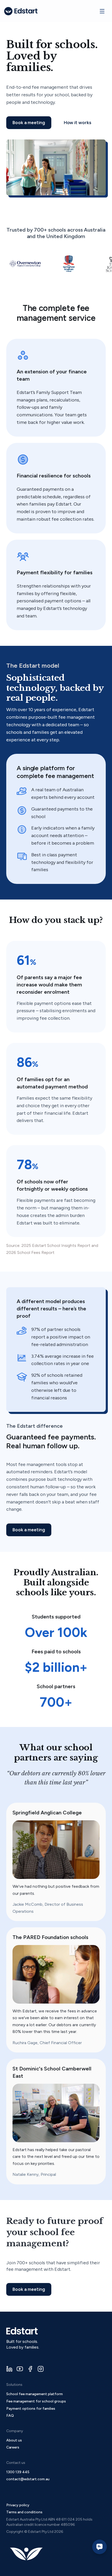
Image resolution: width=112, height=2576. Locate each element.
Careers (13, 2447)
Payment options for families (31, 2409)
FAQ (10, 2416)
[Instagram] (41, 2369)
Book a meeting (29, 123)
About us (14, 2440)
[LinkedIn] (9, 2369)
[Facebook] (30, 2369)
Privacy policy (18, 2505)
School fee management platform (35, 2394)
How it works (77, 123)
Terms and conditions (24, 2512)
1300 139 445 (18, 2472)
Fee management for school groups (36, 2401)
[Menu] (102, 11)
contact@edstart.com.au (28, 2479)
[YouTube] (20, 2369)
